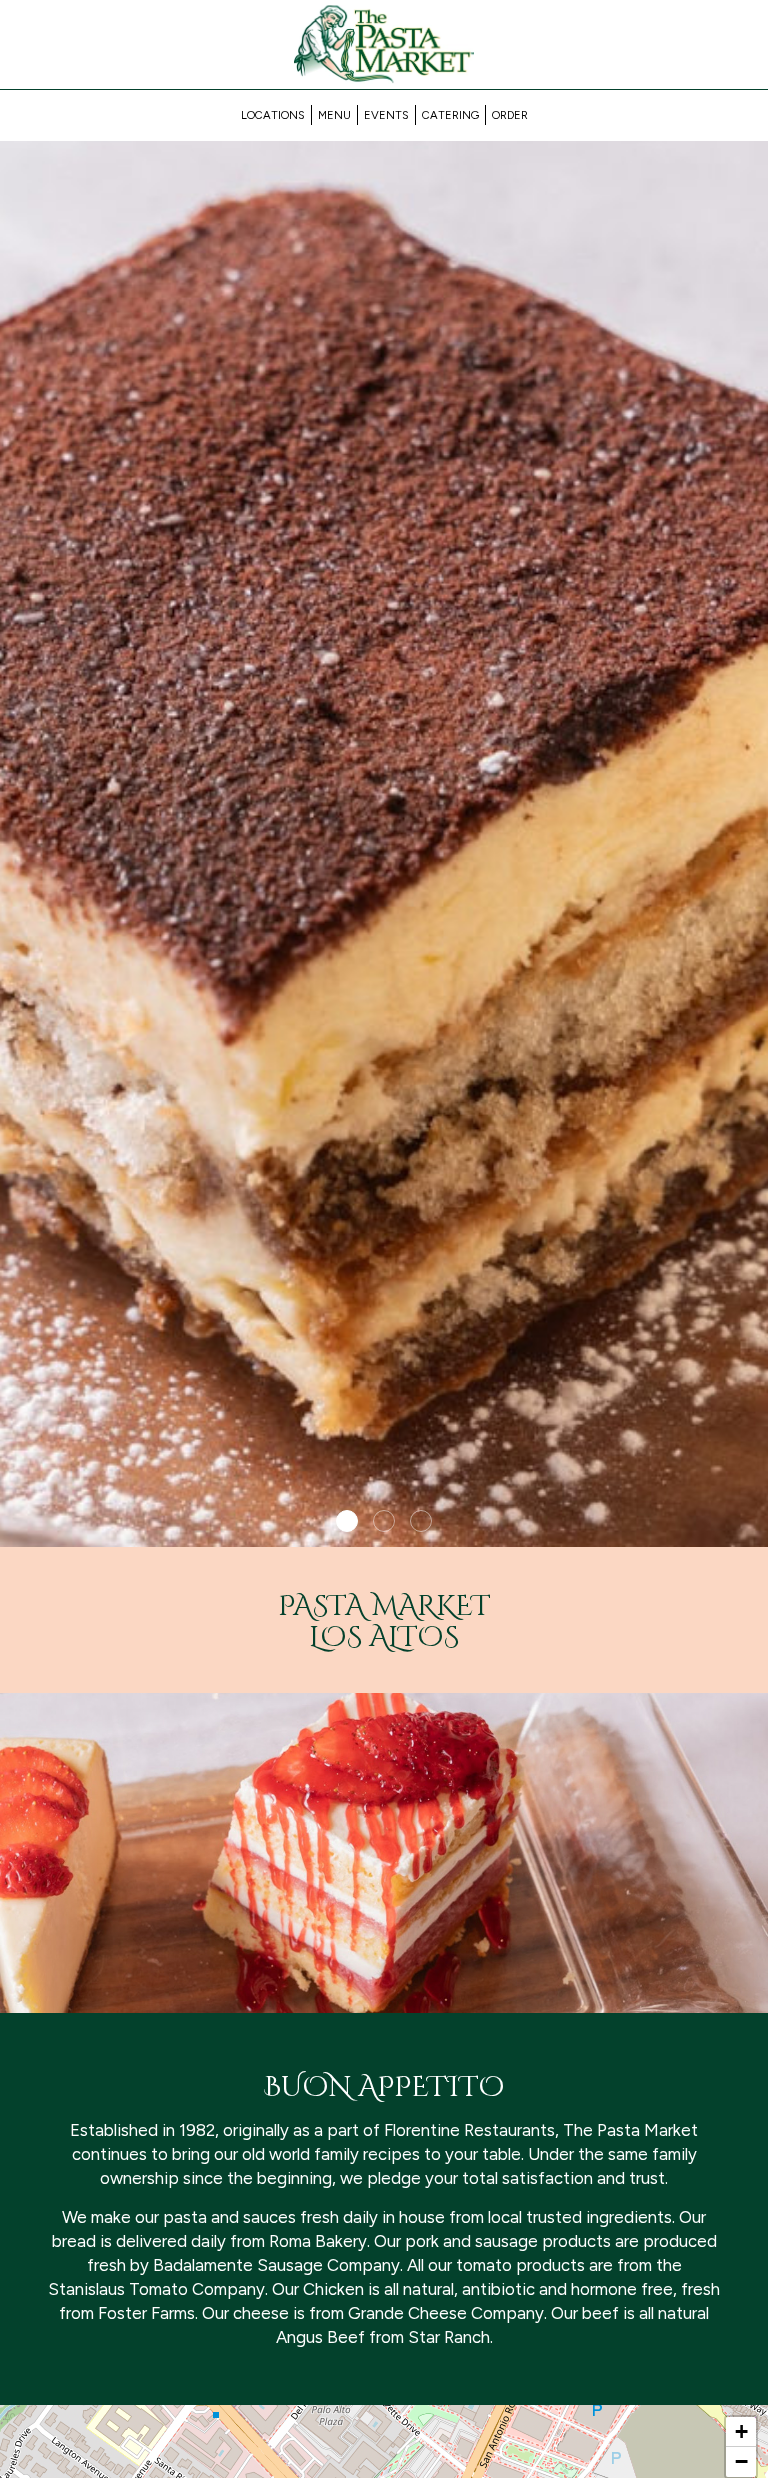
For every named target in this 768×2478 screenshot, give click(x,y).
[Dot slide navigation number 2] (384, 1521)
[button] (753, 1532)
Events (386, 115)
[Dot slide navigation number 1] (347, 1521)
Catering (450, 115)
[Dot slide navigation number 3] (421, 1521)
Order (510, 115)
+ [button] (741, 2431)
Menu (334, 115)
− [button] (741, 2461)
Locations (273, 115)
